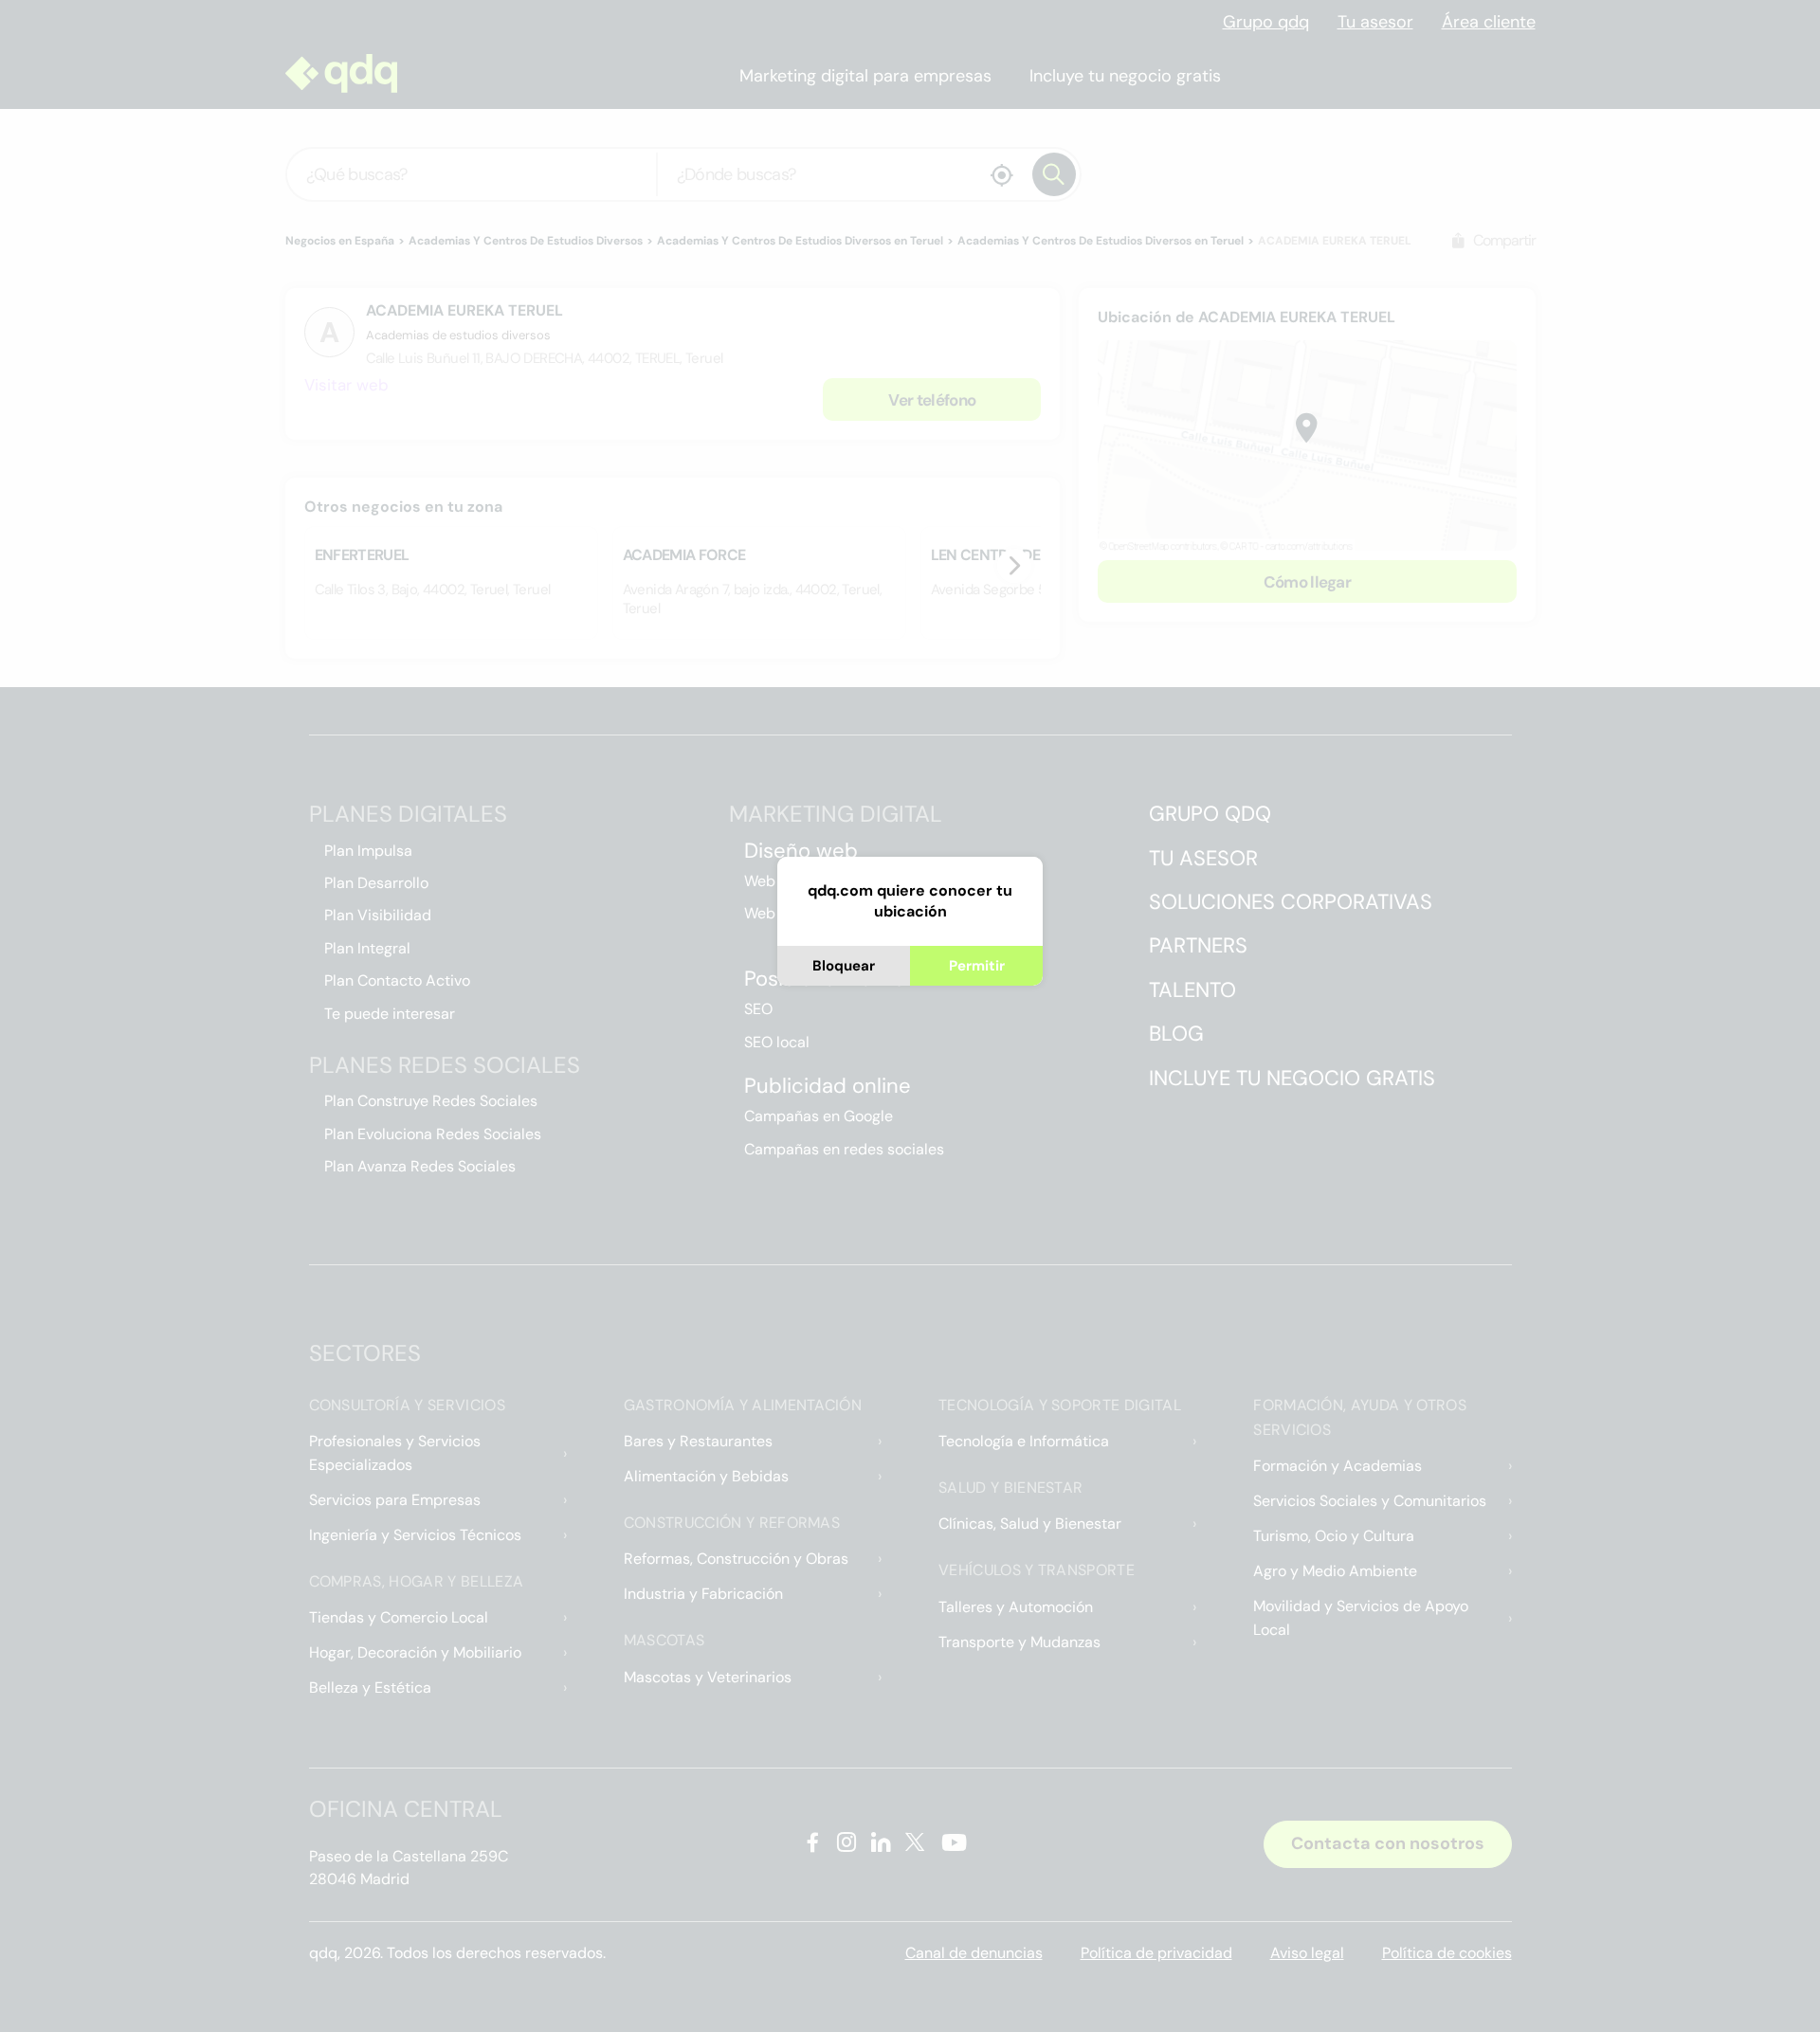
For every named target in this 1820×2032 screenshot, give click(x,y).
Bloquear (844, 966)
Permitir (977, 966)
